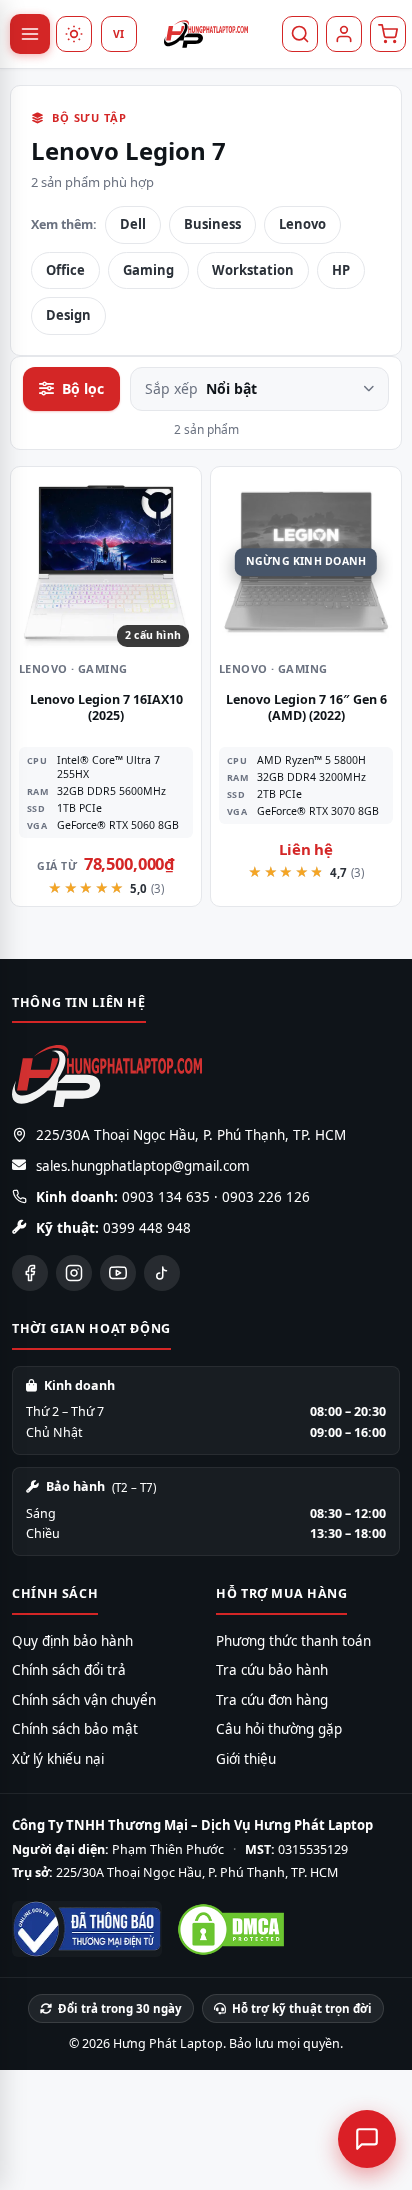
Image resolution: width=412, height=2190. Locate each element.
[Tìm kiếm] (300, 34)
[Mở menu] (30, 34)
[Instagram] (74, 1273)
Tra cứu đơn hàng (272, 1700)
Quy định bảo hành (72, 1641)
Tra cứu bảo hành (272, 1670)
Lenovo (302, 224)
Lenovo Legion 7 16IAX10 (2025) (106, 707)
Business (212, 224)
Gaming (148, 270)
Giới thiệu (246, 1759)
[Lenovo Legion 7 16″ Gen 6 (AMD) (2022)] (306, 562)
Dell (133, 224)
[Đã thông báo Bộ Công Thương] (87, 1929)
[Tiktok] (162, 1273)
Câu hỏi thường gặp (279, 1729)
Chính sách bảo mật (75, 1729)
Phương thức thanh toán (293, 1641)
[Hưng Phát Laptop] (206, 34)
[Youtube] (118, 1273)
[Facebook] (30, 1273)
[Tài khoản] (344, 34)
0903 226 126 (266, 1197)
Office (65, 270)
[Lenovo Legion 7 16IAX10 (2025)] (106, 562)
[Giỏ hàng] (388, 34)
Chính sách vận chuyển (84, 1700)
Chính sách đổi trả (69, 1670)
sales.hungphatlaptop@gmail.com (143, 1166)
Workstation (253, 270)
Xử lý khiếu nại (58, 1759)
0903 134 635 (166, 1197)
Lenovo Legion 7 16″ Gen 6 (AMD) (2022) (306, 707)
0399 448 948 (147, 1228)
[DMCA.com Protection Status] (231, 1929)
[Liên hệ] (367, 2139)
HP (341, 270)
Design (68, 315)
